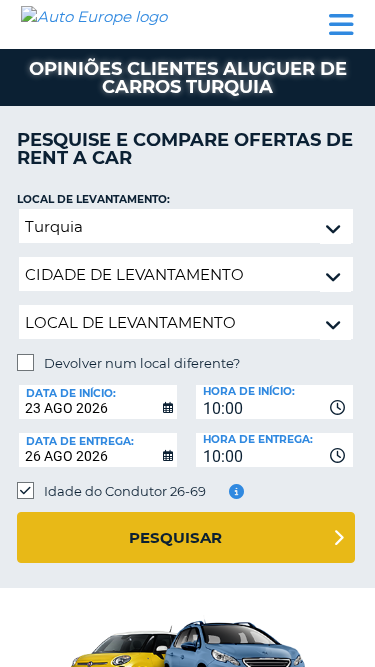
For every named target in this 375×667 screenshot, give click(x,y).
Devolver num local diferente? (142, 363)
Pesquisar (175, 537)
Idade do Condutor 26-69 (125, 491)
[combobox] (275, 402)
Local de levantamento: (93, 199)
